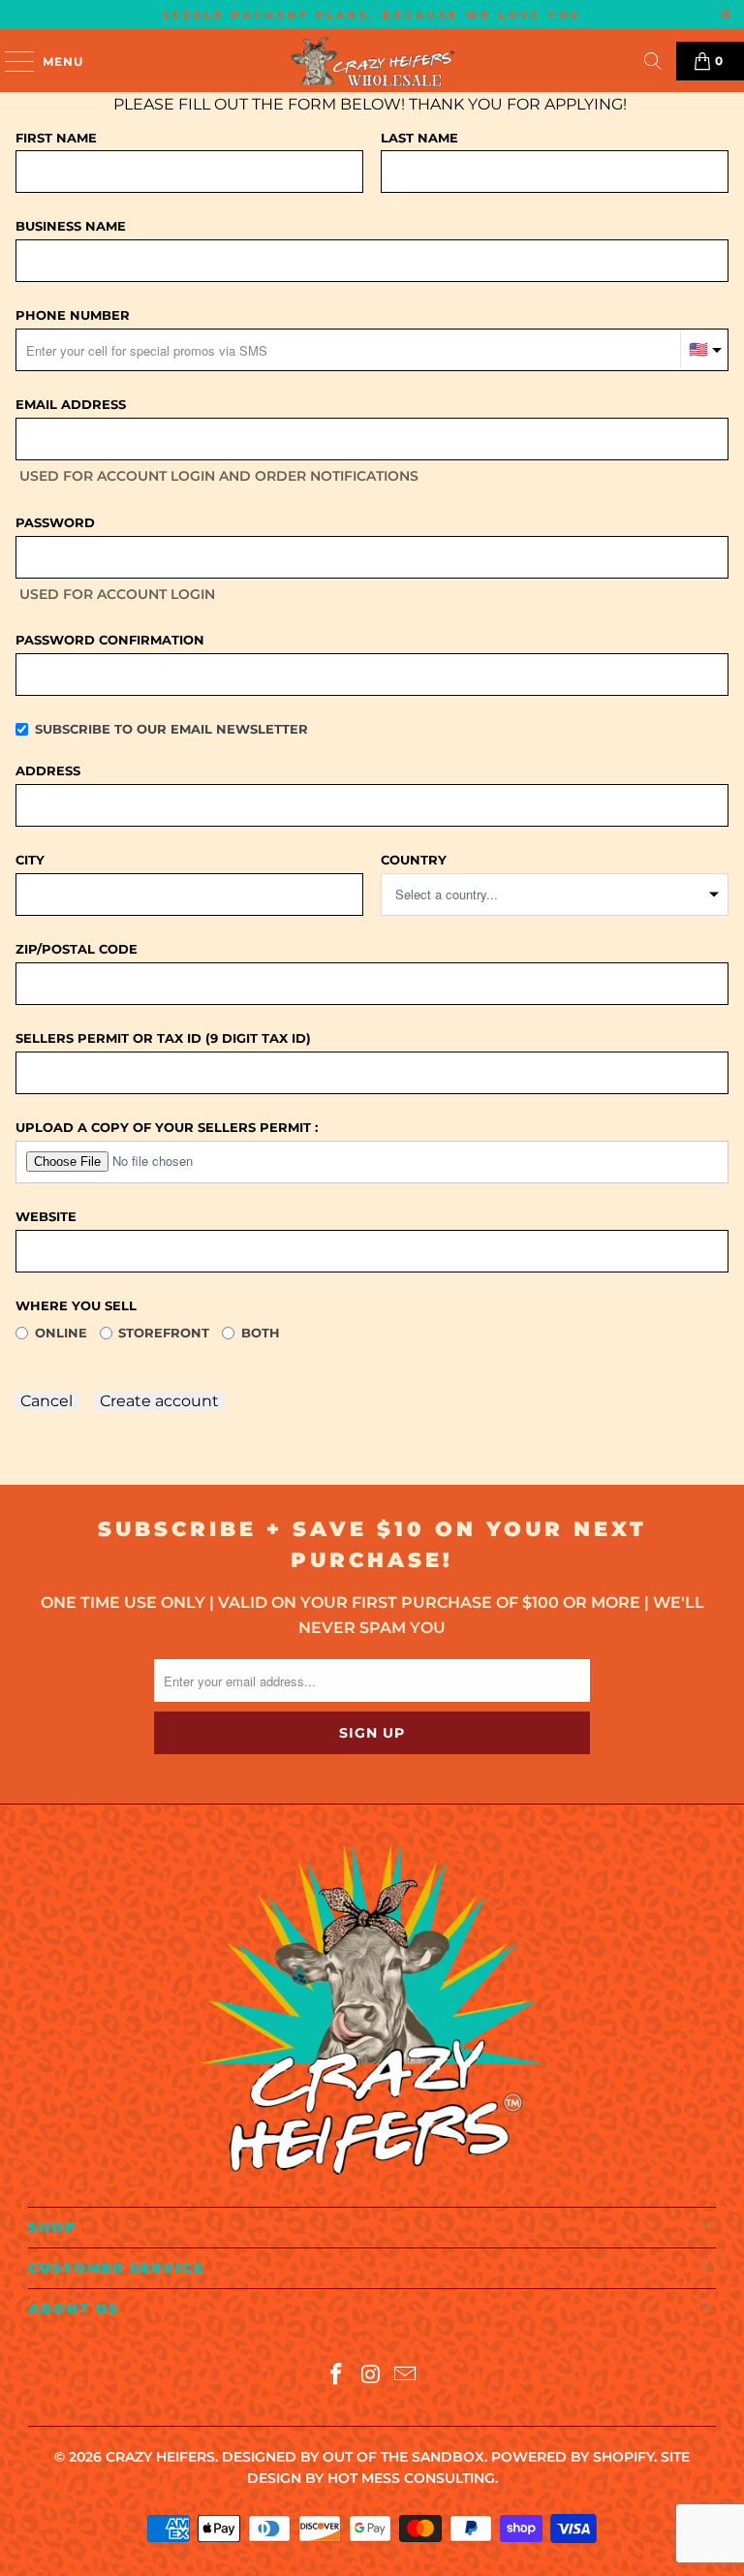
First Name (56, 138)
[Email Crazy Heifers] (406, 2376)
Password (55, 522)
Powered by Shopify (573, 2457)
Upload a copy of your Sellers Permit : (167, 1127)
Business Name (71, 226)
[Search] (653, 61)
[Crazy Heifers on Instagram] (371, 2376)
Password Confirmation (110, 640)
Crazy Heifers (160, 2457)
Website (46, 1216)
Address (48, 770)
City (30, 860)
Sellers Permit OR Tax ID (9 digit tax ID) (163, 1038)
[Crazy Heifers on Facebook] (336, 2376)
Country (414, 860)
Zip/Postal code (77, 949)
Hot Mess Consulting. (413, 2478)
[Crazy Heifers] (372, 61)
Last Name (419, 138)
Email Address (71, 404)
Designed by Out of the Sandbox (353, 2457)
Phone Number (73, 315)
